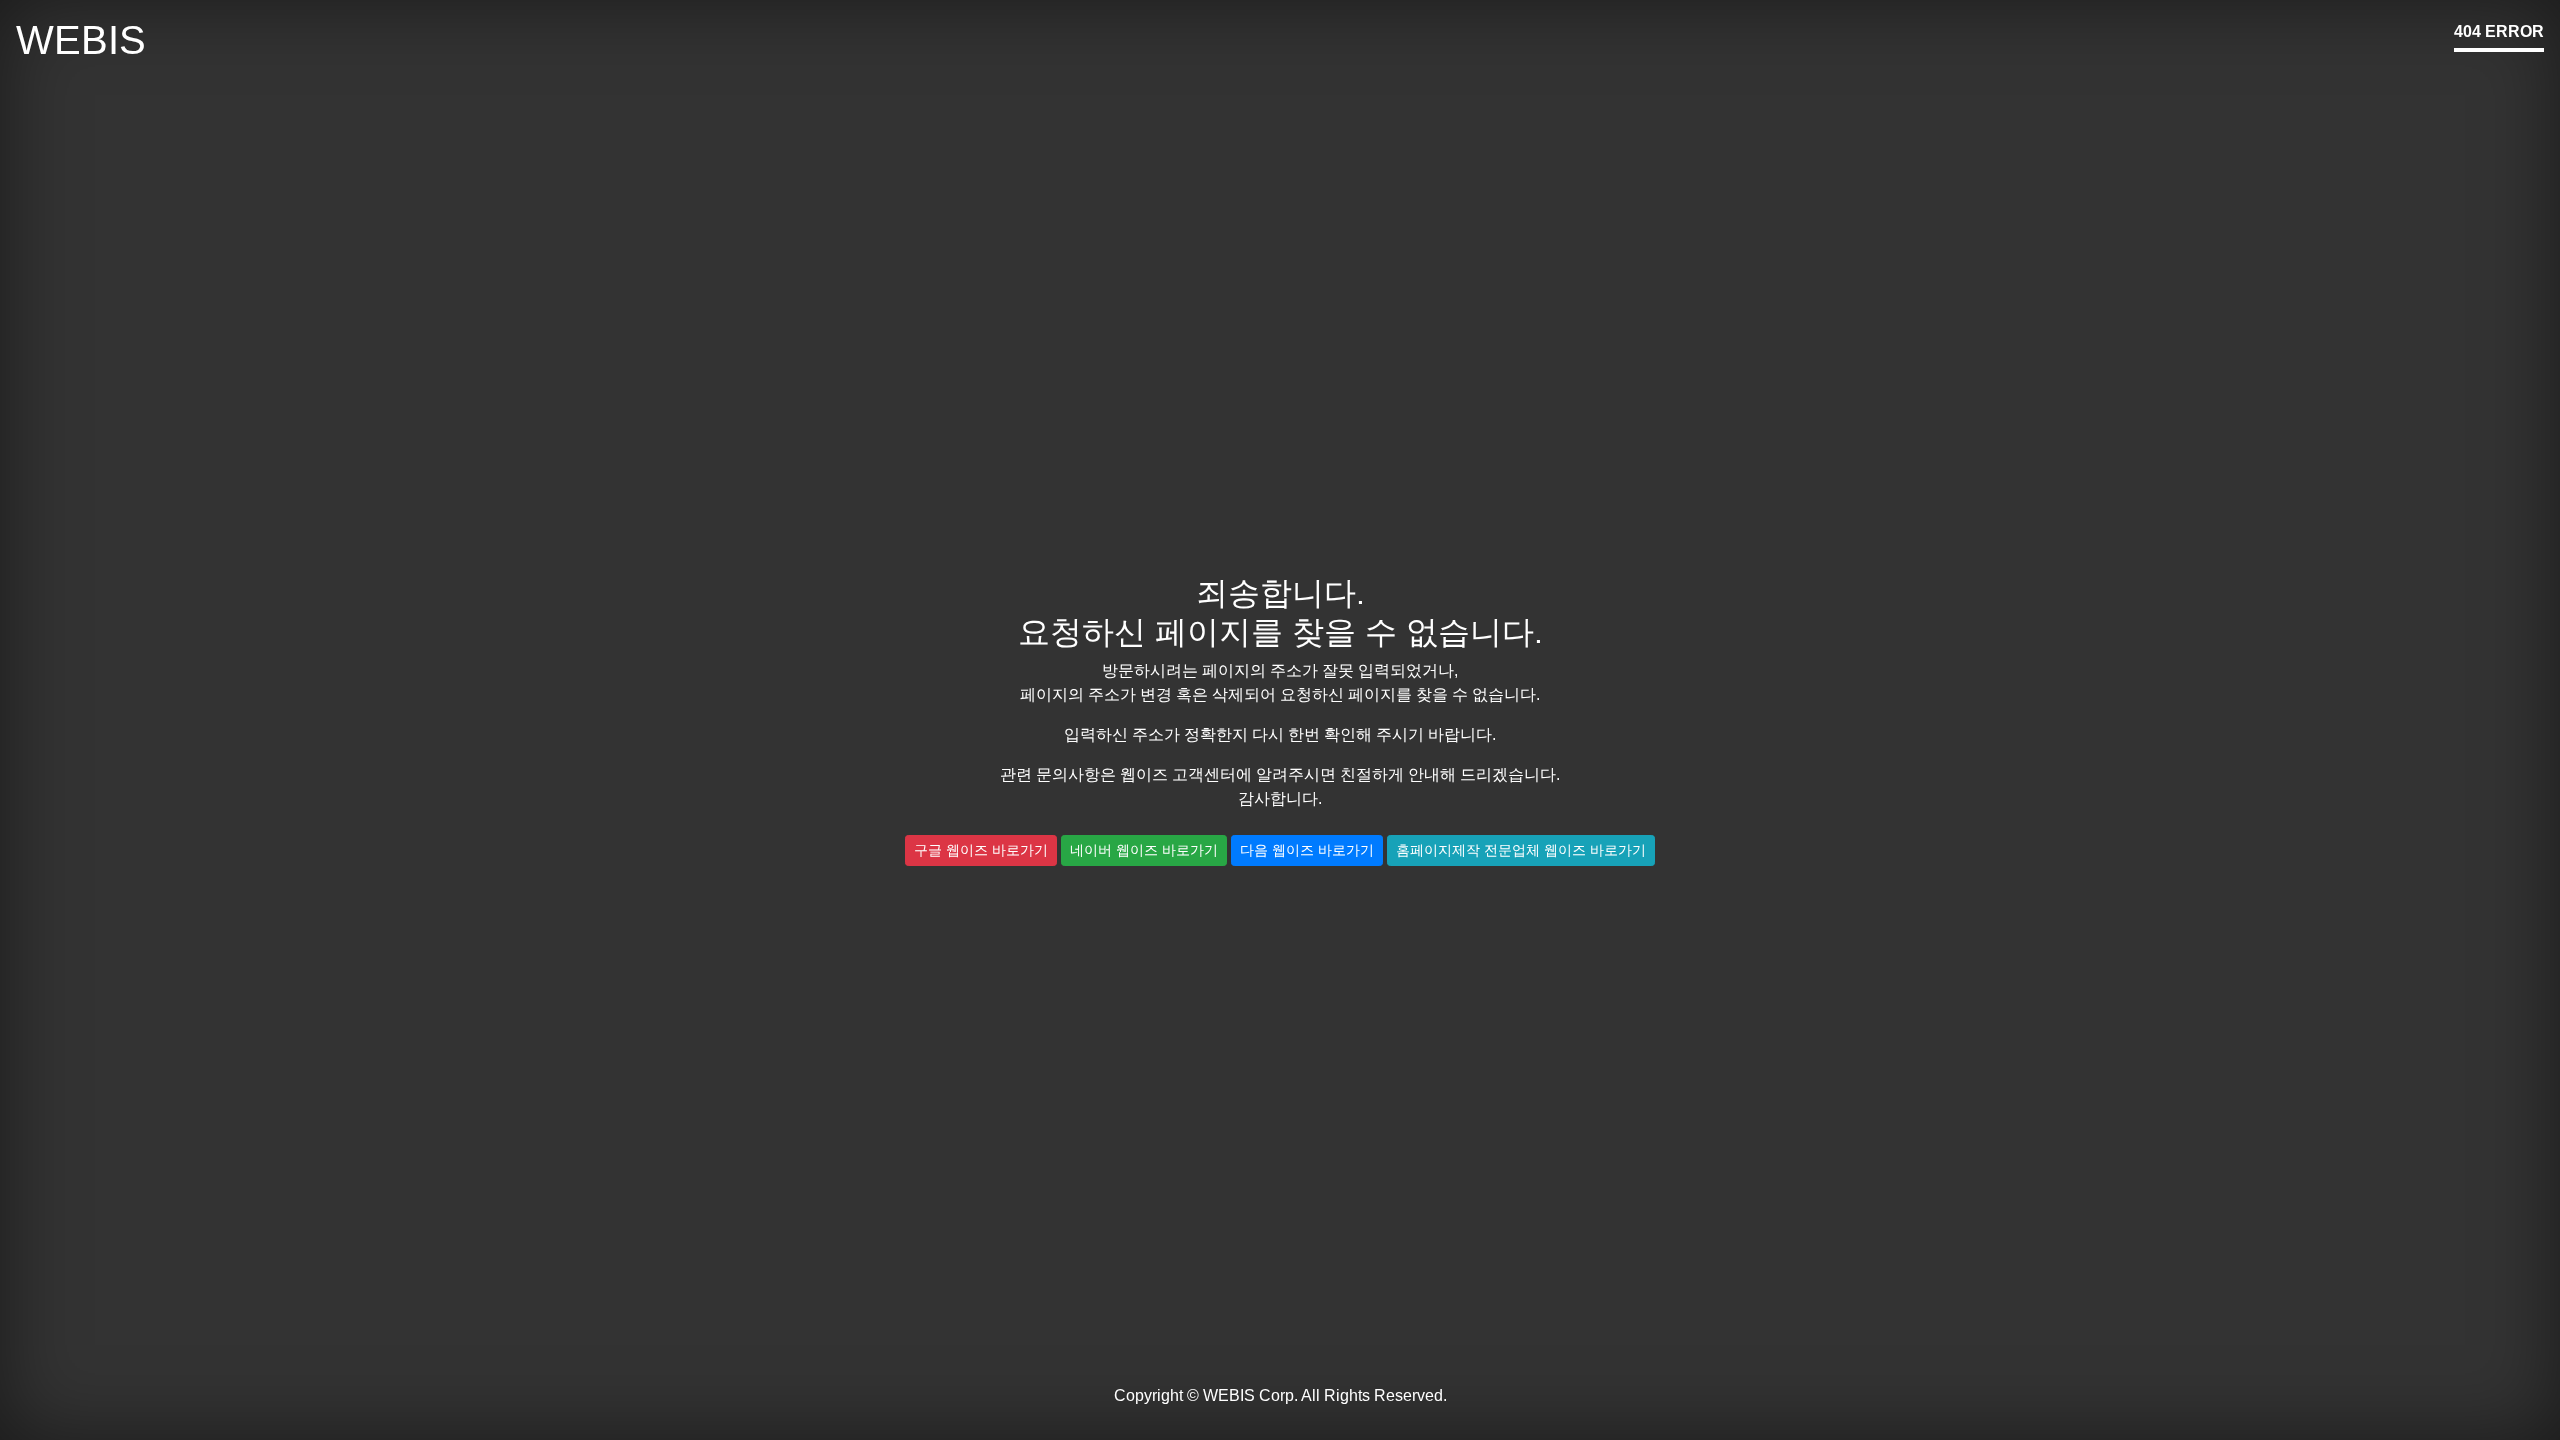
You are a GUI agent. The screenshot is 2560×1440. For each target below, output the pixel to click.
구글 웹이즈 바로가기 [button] (981, 850)
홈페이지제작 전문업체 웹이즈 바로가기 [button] (1521, 850)
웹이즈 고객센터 (1178, 774)
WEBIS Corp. (1250, 1395)
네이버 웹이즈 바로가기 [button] (1144, 850)
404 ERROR (2499, 31)
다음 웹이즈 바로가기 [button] (1307, 850)
